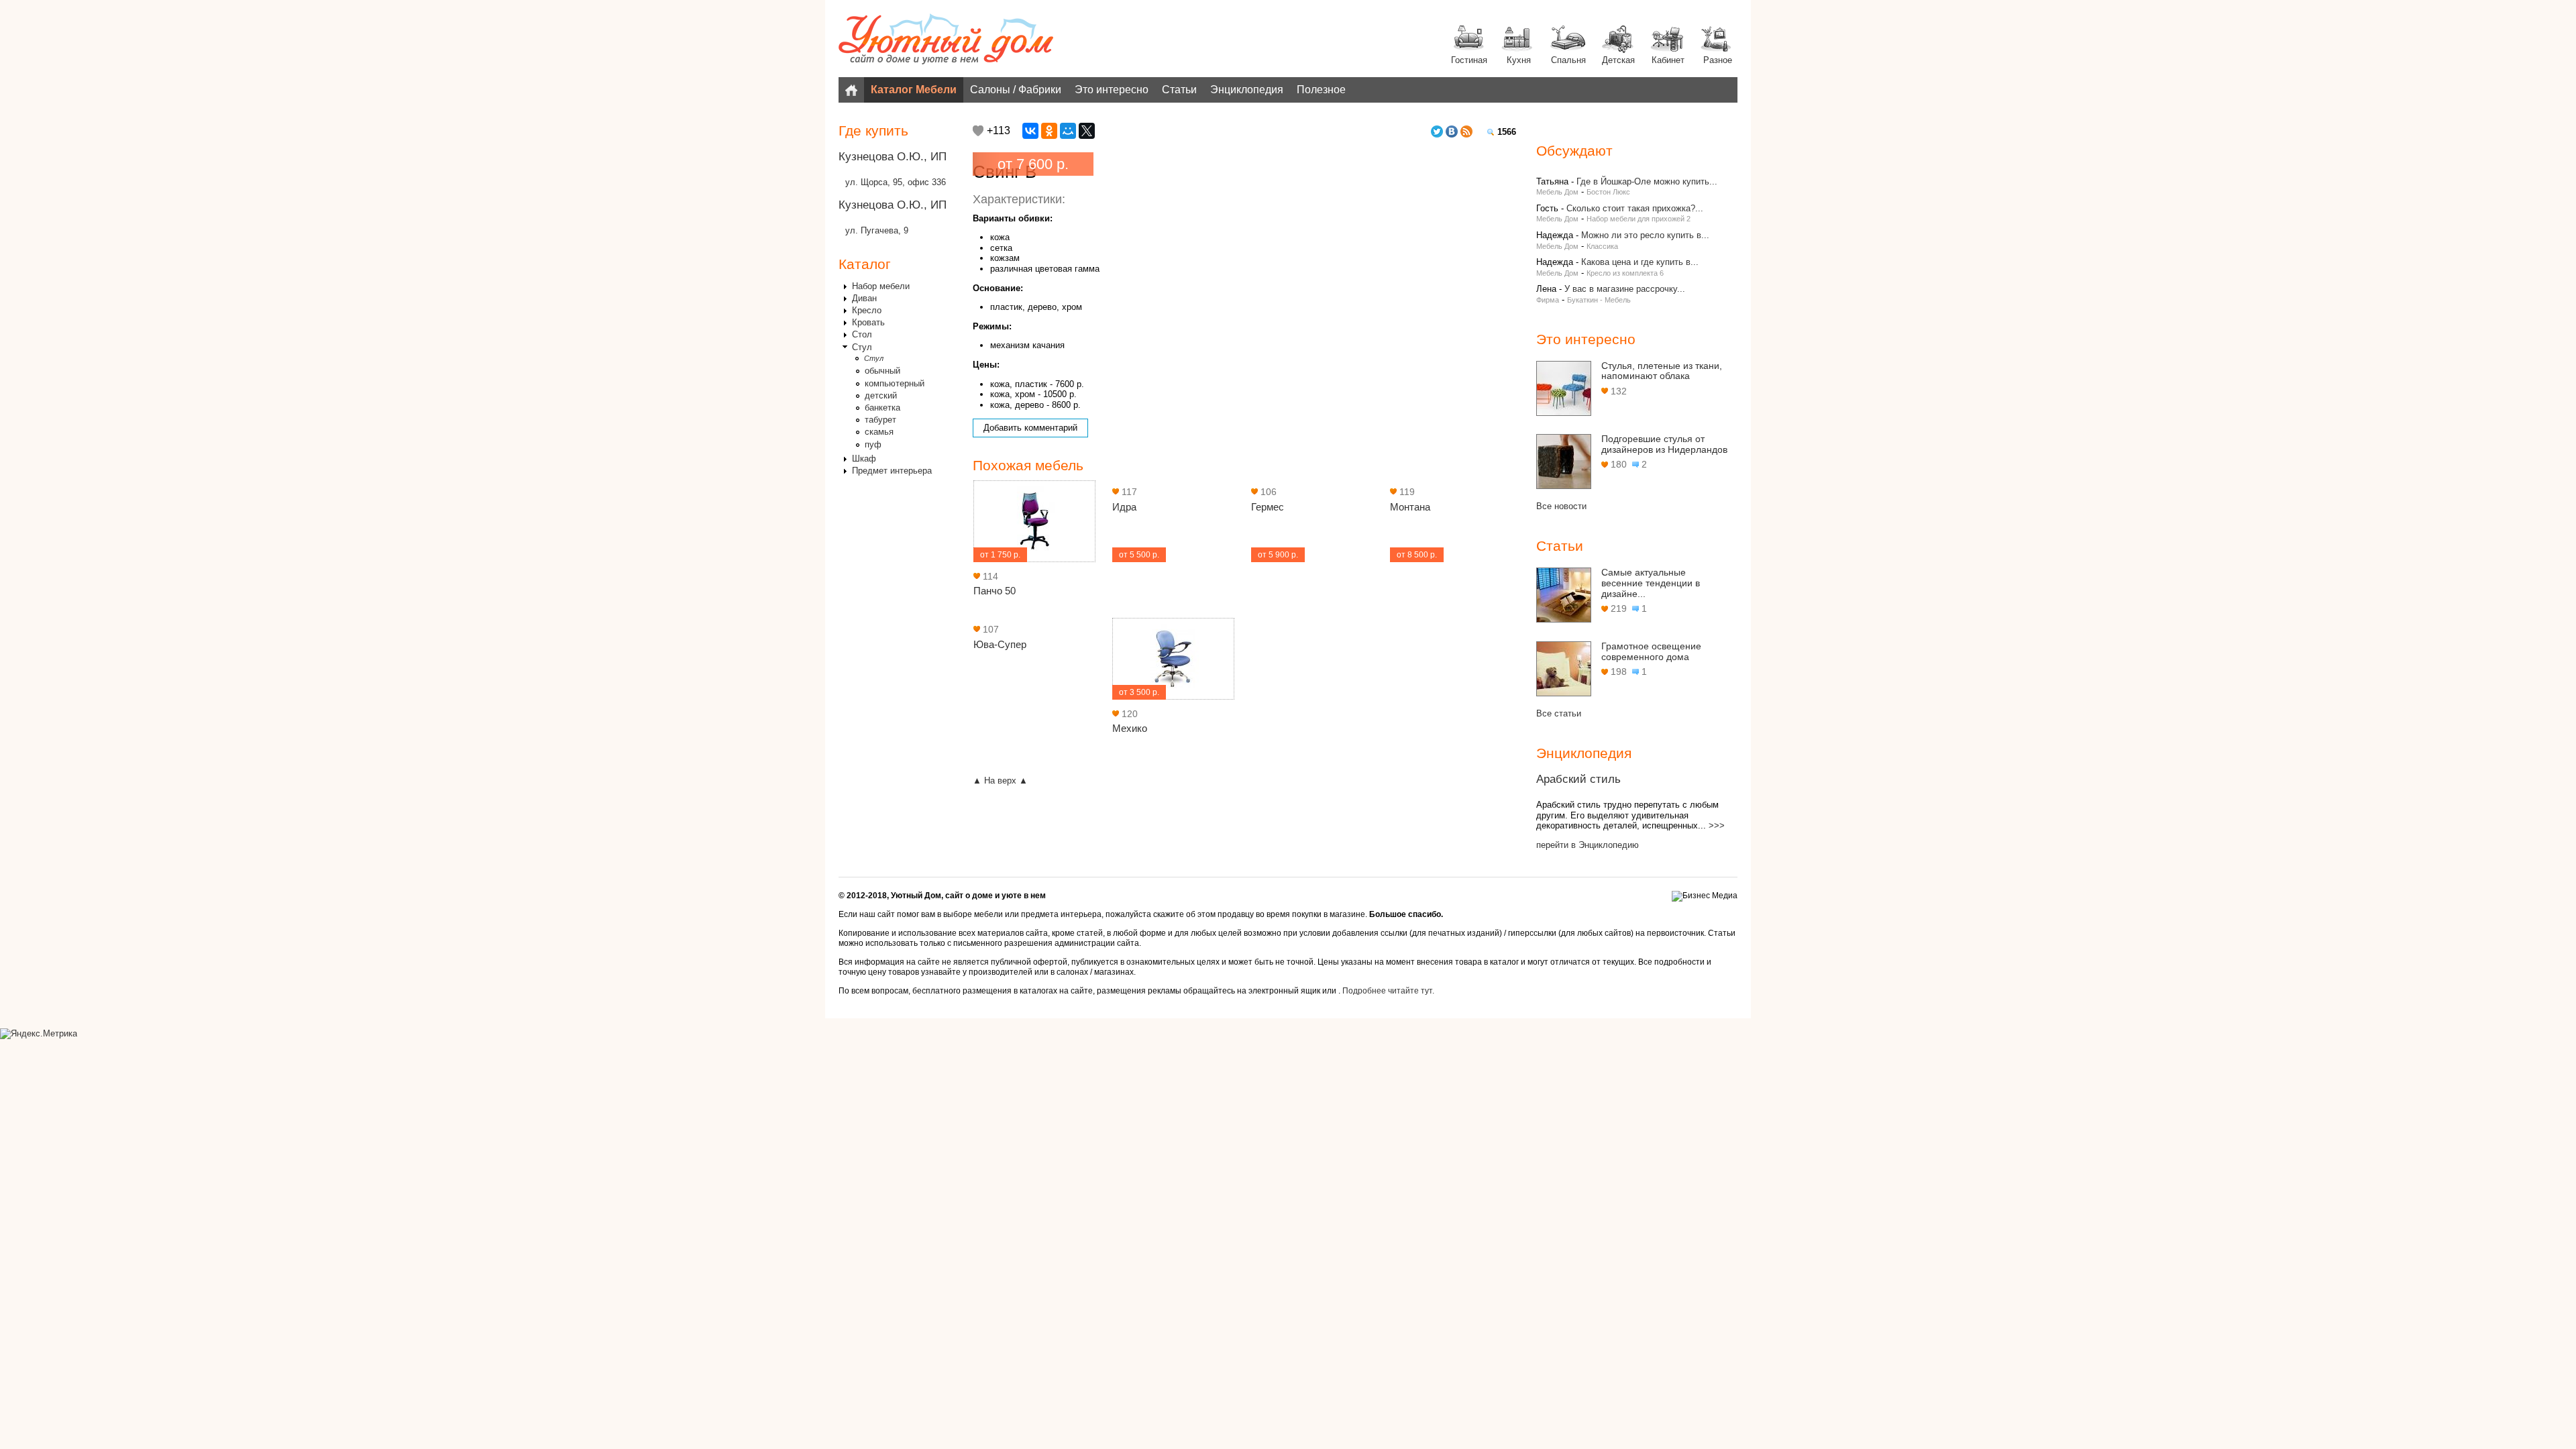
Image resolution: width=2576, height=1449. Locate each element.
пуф (873, 444)
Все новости (1561, 506)
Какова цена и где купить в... (1640, 262)
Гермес (1268, 507)
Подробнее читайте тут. (1388, 991)
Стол (862, 334)
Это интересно (1112, 90)
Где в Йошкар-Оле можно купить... (1647, 181)
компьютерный (895, 383)
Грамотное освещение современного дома (1651, 651)
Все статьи (1559, 713)
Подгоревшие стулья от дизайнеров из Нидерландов (1664, 444)
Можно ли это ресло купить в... (1645, 235)
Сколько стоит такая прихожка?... (1635, 208)
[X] (1087, 131)
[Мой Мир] (1068, 131)
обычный (882, 371)
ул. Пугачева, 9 (877, 230)
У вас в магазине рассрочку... (1625, 289)
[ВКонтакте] (1030, 131)
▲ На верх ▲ (1000, 781)
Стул (862, 347)
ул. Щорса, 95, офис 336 (896, 182)
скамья (879, 432)
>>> (1717, 825)
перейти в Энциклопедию (1588, 845)
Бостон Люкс (1608, 192)
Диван (864, 298)
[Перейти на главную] (946, 40)
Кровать (868, 322)
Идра (1124, 507)
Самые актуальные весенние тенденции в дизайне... (1651, 583)
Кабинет (1668, 60)
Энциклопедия (1247, 90)
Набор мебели (881, 286)
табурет (880, 420)
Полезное (1321, 90)
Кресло (867, 310)
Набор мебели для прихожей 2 (1639, 219)
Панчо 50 (995, 591)
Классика (1602, 246)
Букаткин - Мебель (1599, 300)
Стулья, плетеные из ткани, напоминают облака (1662, 371)
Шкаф (864, 459)
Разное (1718, 60)
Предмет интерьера (892, 471)
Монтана (1410, 507)
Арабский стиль (1578, 779)
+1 (978, 131)
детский (881, 395)
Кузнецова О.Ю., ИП (893, 157)
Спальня (1568, 60)
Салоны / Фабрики (1016, 90)
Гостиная (1469, 60)
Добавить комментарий (1030, 428)
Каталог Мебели (914, 90)
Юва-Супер (1000, 644)
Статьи (1179, 90)
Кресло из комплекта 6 (1625, 273)
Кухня (1519, 60)
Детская (1618, 60)
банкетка (882, 408)
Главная (851, 90)
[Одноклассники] (1049, 131)
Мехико (1130, 728)
